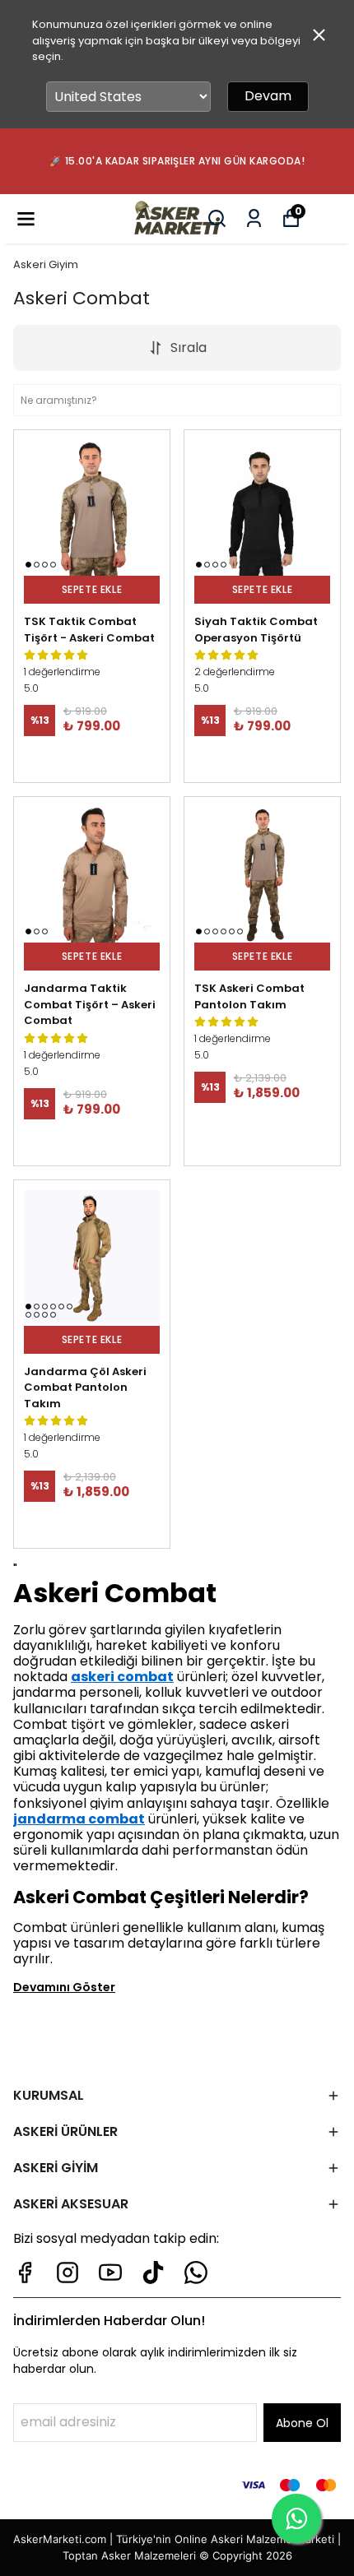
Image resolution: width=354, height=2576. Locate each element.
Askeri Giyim (46, 264)
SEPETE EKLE (92, 589)
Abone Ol (302, 2423)
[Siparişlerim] (254, 218)
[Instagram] (68, 2273)
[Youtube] (110, 2273)
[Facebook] (25, 2273)
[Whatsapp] (196, 2273)
